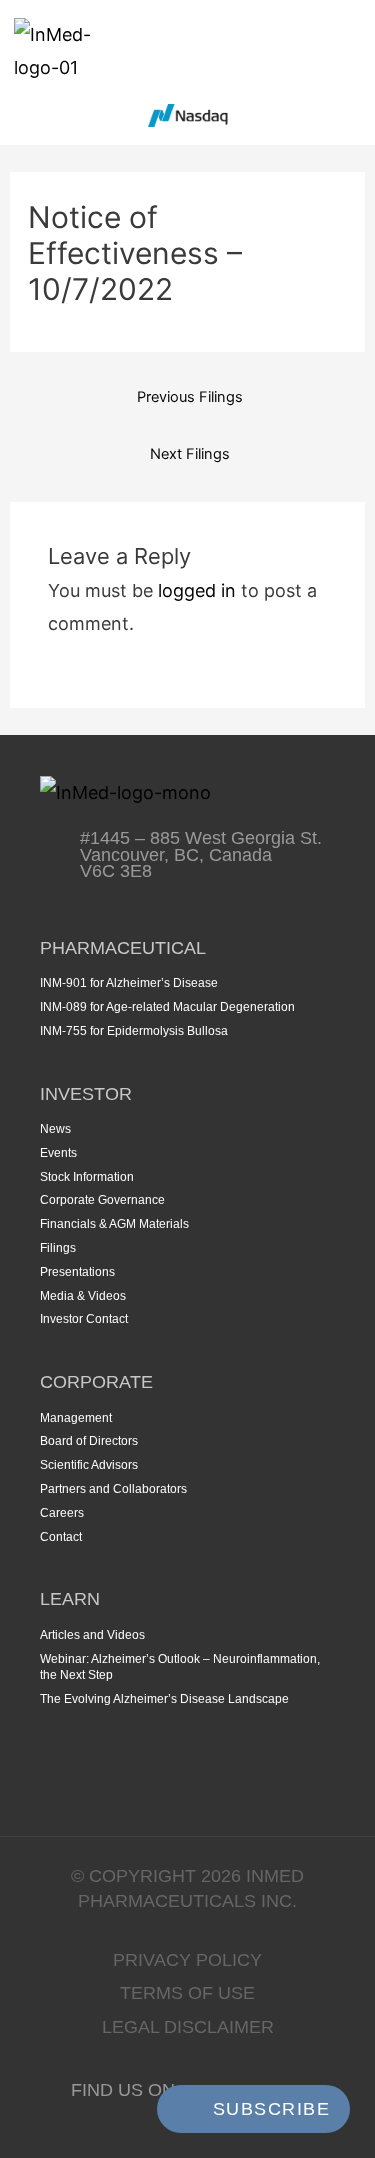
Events (58, 1153)
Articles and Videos (92, 1635)
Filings (58, 1248)
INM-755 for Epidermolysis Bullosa (134, 1031)
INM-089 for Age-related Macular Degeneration (167, 1007)
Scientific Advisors (89, 1465)
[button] (346, 51)
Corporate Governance (102, 1200)
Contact (61, 1537)
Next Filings (190, 454)
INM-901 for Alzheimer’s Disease (129, 983)
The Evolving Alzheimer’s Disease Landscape (164, 1699)
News (55, 1129)
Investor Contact (84, 1319)
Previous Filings (190, 397)
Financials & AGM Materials (114, 1224)
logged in (197, 590)
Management (76, 1418)
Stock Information (87, 1177)
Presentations (77, 1272)
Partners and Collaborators (113, 1489)
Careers (62, 1513)
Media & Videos (83, 1296)
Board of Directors (89, 1441)
